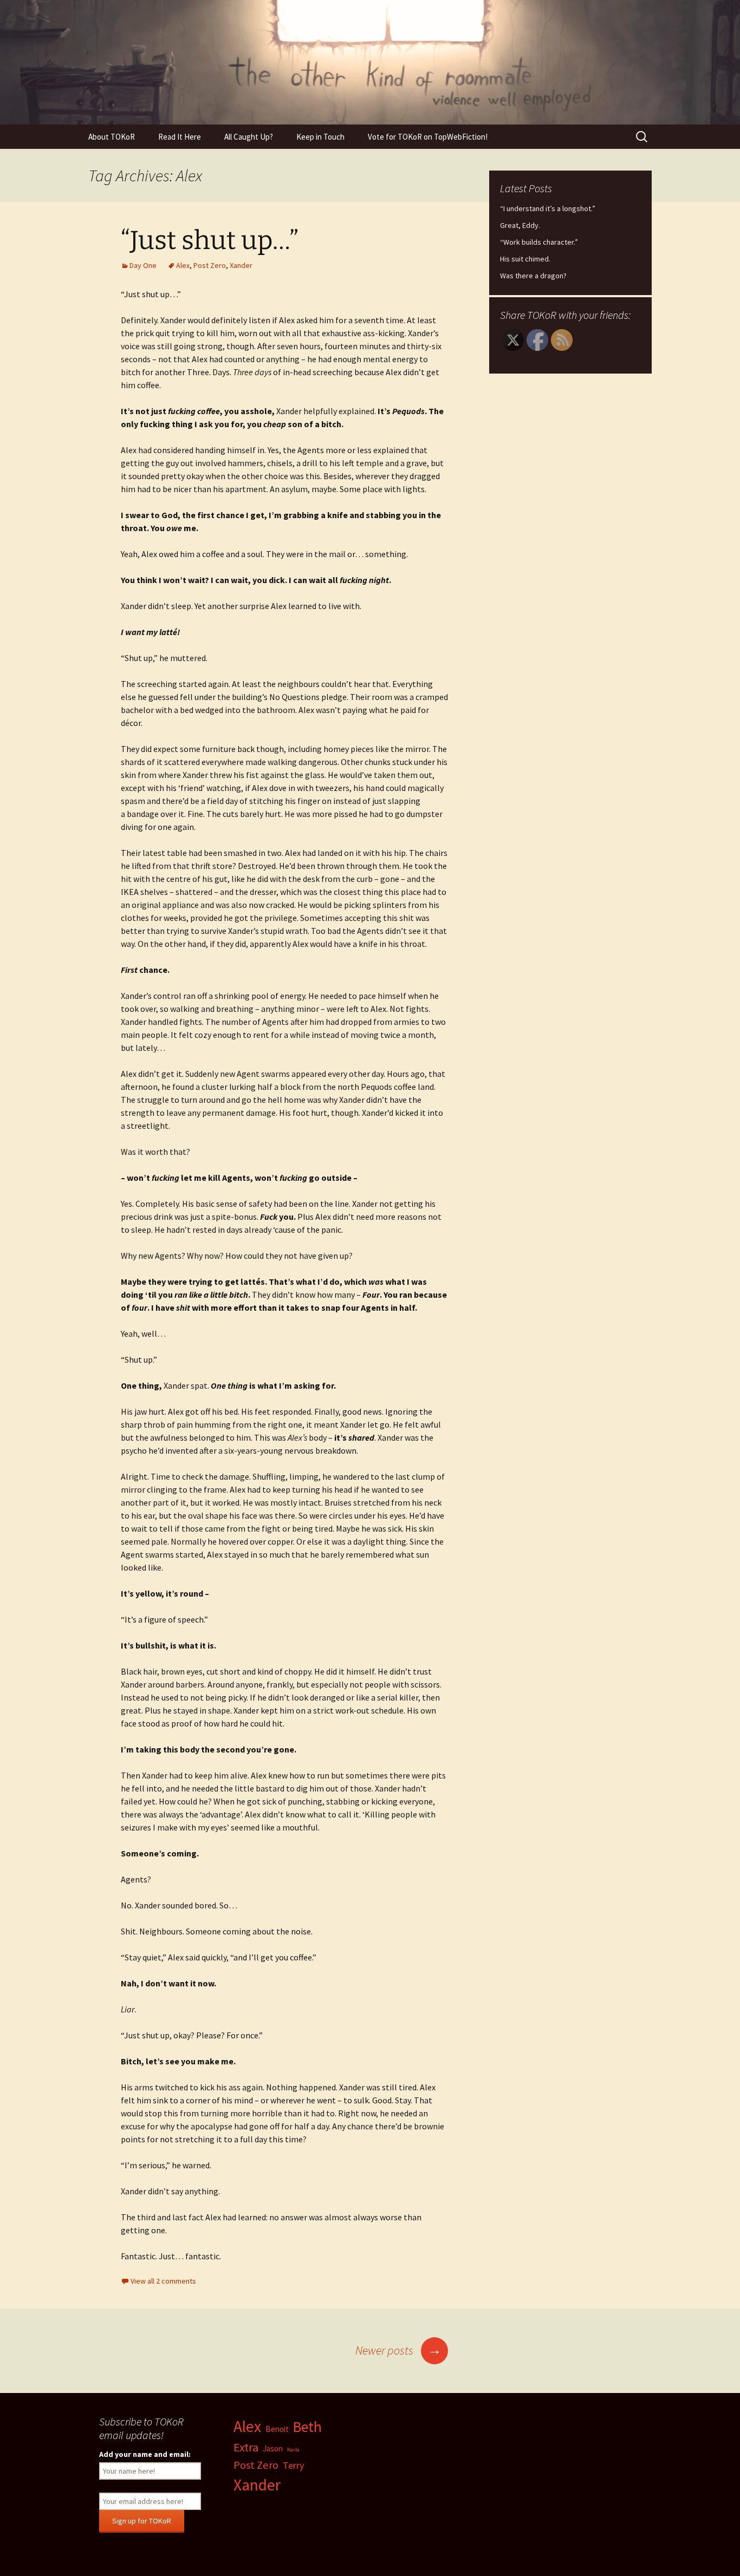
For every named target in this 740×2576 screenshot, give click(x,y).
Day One (143, 265)
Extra (246, 2447)
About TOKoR (112, 137)
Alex (183, 265)
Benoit (277, 2429)
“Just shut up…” (210, 240)
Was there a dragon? (533, 276)
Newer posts (398, 2350)
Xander (241, 265)
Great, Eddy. (520, 225)
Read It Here (180, 137)
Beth (307, 2427)
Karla (293, 2450)
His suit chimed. (525, 259)
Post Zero (210, 265)
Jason (273, 2448)
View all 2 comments (163, 2281)
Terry (293, 2465)
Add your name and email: (145, 2454)
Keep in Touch (320, 137)
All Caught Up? (249, 137)
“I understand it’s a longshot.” (548, 208)
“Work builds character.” (539, 242)
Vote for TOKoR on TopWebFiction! (428, 137)
